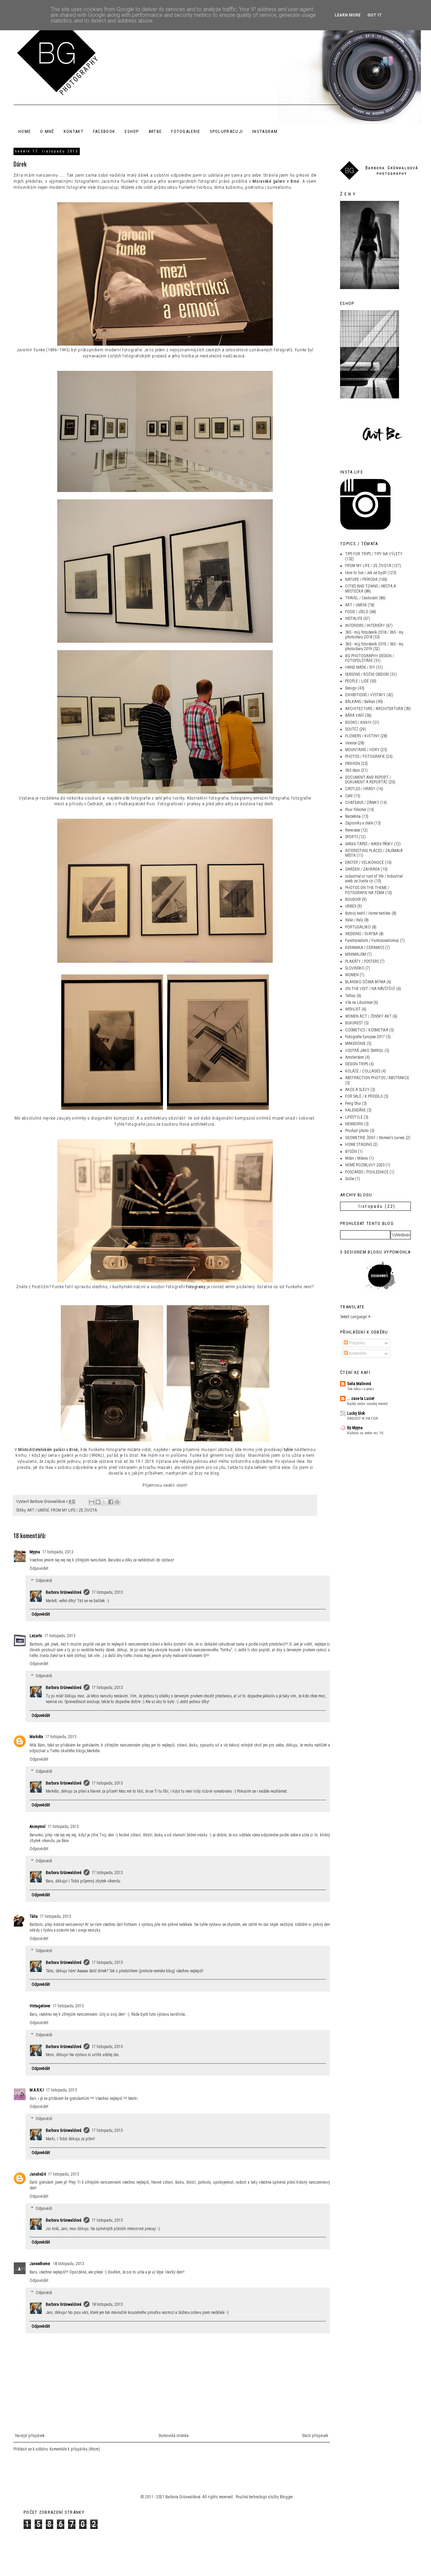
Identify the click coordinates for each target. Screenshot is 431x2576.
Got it (375, 15)
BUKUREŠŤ (354, 1023)
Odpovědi (44, 1581)
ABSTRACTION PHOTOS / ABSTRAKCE (377, 1078)
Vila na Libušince (359, 1002)
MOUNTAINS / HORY (362, 750)
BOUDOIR (353, 899)
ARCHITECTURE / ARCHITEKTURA (374, 709)
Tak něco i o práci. (361, 1389)
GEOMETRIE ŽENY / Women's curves (375, 1138)
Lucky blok (356, 1413)
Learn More (348, 15)
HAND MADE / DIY (360, 667)
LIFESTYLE (354, 1117)
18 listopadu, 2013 (68, 2264)
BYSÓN (351, 1152)
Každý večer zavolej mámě (367, 1404)
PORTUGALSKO (358, 927)
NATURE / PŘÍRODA (361, 579)
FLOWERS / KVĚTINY (362, 736)
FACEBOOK (104, 131)
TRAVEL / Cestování (361, 598)
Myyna (35, 1552)
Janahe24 (38, 2174)
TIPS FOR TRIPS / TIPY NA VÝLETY (374, 554)
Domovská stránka (174, 2436)
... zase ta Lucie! (361, 1399)
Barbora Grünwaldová (64, 1592)
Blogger (286, 2497)
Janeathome (40, 2264)
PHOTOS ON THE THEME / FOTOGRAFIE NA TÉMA (367, 890)
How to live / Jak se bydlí (366, 573)
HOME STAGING (359, 1144)
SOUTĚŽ (352, 729)
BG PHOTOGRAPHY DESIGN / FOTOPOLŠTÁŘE (370, 658)
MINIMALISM (356, 954)
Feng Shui (353, 1103)
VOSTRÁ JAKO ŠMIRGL (364, 1051)
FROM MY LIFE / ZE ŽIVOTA (74, 1510)
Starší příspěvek (315, 2436)
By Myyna (355, 1428)
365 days (353, 770)
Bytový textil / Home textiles (368, 913)
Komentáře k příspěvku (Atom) (75, 2449)
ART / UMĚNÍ (38, 1510)
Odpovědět (39, 1568)
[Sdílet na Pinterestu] (117, 1502)
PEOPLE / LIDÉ (357, 681)
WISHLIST (353, 1009)
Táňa (34, 1916)
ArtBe (155, 131)
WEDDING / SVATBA (361, 934)
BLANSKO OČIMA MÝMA (365, 982)
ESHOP (132, 131)
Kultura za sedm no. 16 (365, 1433)
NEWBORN (354, 1124)
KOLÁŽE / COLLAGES (363, 1071)
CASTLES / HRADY (360, 789)
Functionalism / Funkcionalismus (372, 941)
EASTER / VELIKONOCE (364, 862)
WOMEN (352, 975)
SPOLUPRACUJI (226, 131)
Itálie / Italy (354, 920)
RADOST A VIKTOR (363, 1418)
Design (351, 688)
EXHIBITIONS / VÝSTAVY (365, 695)
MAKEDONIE (355, 1044)
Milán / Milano (357, 1158)
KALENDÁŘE (355, 1110)
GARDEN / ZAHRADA (362, 869)
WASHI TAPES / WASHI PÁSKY (369, 844)
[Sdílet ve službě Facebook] (111, 1502)
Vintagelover (40, 2006)
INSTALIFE (354, 619)
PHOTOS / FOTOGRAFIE (365, 756)
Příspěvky (356, 1343)
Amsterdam (355, 1057)
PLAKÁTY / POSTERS (362, 961)
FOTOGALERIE (186, 131)
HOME (24, 131)
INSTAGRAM (265, 131)
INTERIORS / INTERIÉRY (365, 626)
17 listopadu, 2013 (58, 1552)
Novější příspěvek (30, 2436)
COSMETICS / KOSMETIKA (367, 1030)
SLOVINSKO (355, 968)
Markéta (36, 1737)
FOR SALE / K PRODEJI (364, 1096)
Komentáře (357, 1353)
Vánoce (351, 743)
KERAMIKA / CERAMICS (365, 948)
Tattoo (350, 996)
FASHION (353, 764)
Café (349, 796)
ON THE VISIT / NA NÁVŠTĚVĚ (370, 989)
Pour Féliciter (356, 810)
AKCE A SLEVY (357, 1090)
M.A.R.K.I (37, 2090)
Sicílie (350, 1179)
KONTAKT (74, 131)
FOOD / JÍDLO (357, 612)
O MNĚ (47, 131)
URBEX (351, 906)
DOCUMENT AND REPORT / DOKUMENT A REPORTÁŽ (368, 780)
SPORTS (352, 837)
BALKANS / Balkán (360, 702)
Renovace (353, 830)
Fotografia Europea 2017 (365, 1037)
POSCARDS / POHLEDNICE (367, 1172)
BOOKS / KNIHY (358, 722)
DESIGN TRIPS (357, 1064)
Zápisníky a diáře (359, 823)
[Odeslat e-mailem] (92, 1502)
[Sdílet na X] (104, 1502)
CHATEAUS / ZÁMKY (362, 803)
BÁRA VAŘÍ (354, 715)
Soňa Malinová (359, 1384)
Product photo (357, 1131)
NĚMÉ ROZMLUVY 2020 (365, 1165)
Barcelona (353, 816)
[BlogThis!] (98, 1502)
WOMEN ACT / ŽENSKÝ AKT (368, 1016)
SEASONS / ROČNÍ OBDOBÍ (367, 674)
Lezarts (36, 1636)
